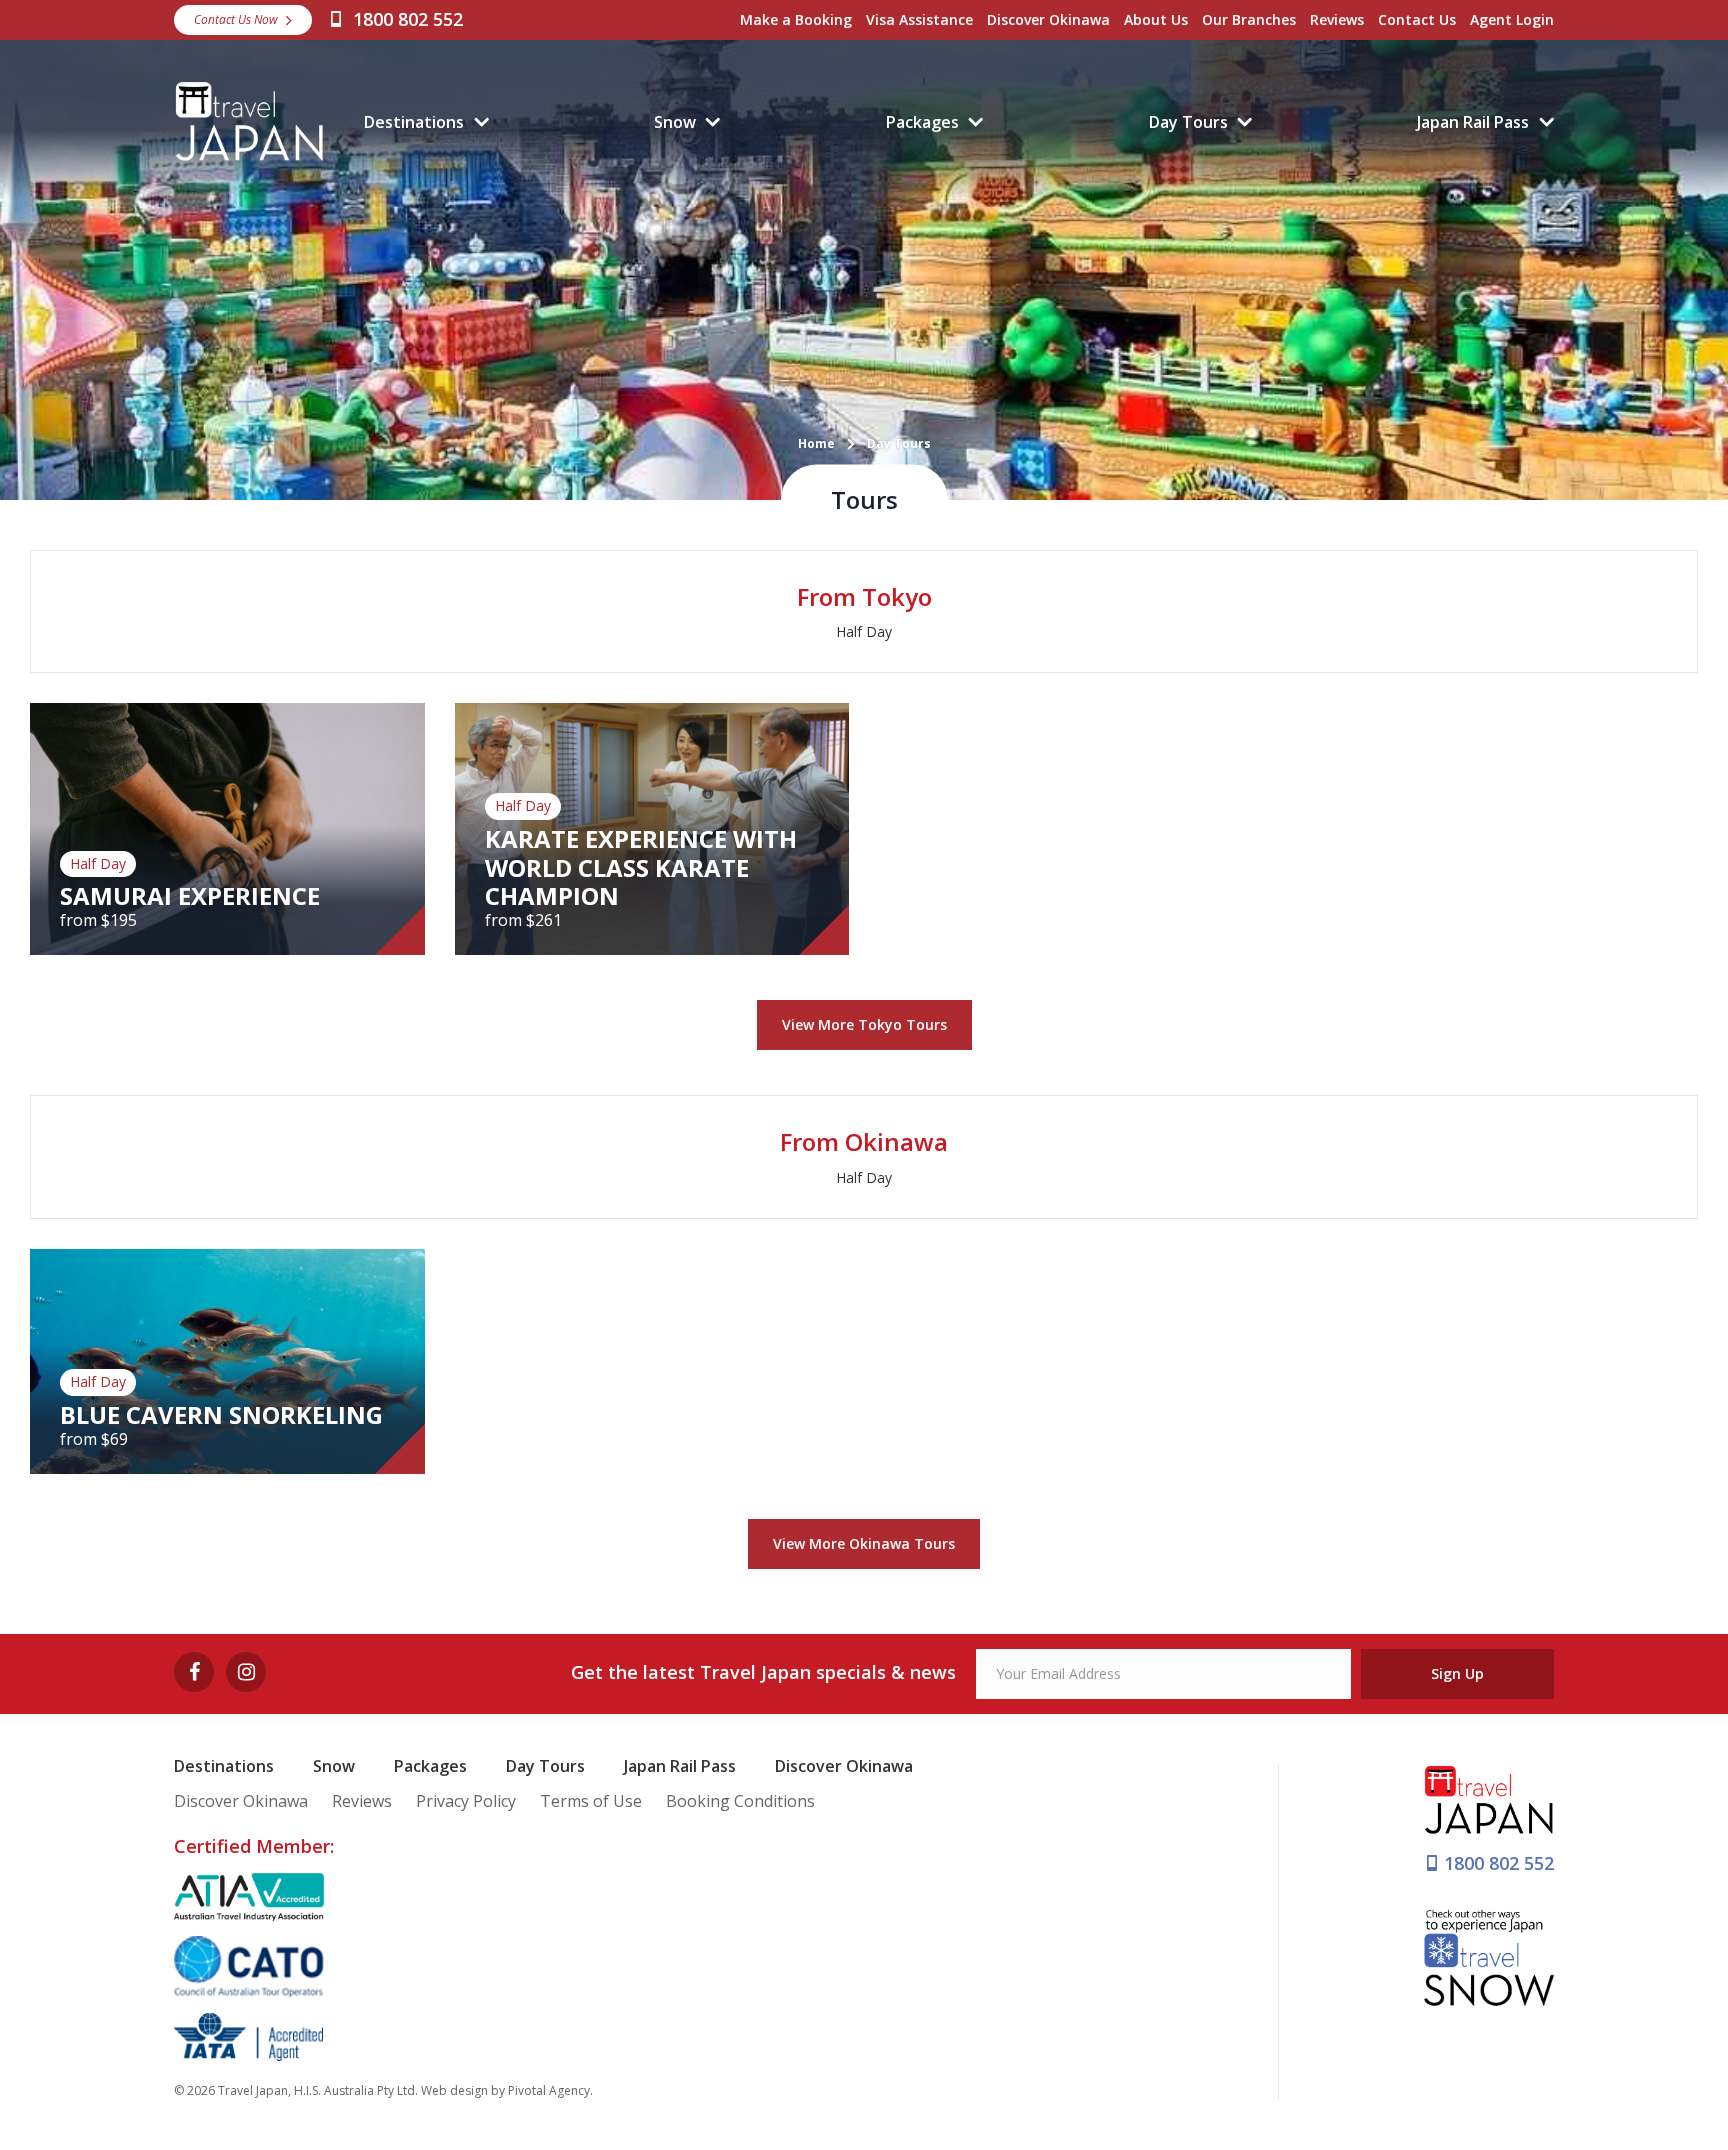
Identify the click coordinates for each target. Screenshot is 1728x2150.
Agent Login (1512, 19)
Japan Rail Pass (1473, 122)
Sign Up (1457, 1673)
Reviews (1337, 19)
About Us (1156, 19)
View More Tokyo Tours (864, 1024)
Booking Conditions (740, 1801)
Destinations (414, 122)
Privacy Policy (466, 1801)
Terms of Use (591, 1801)
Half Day (864, 631)
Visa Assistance (919, 19)
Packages (922, 122)
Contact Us (1417, 19)
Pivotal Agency (549, 2090)
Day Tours (1188, 122)
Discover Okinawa (1048, 19)
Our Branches (1249, 19)
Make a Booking (796, 19)
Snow (675, 122)
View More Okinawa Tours (864, 1543)
